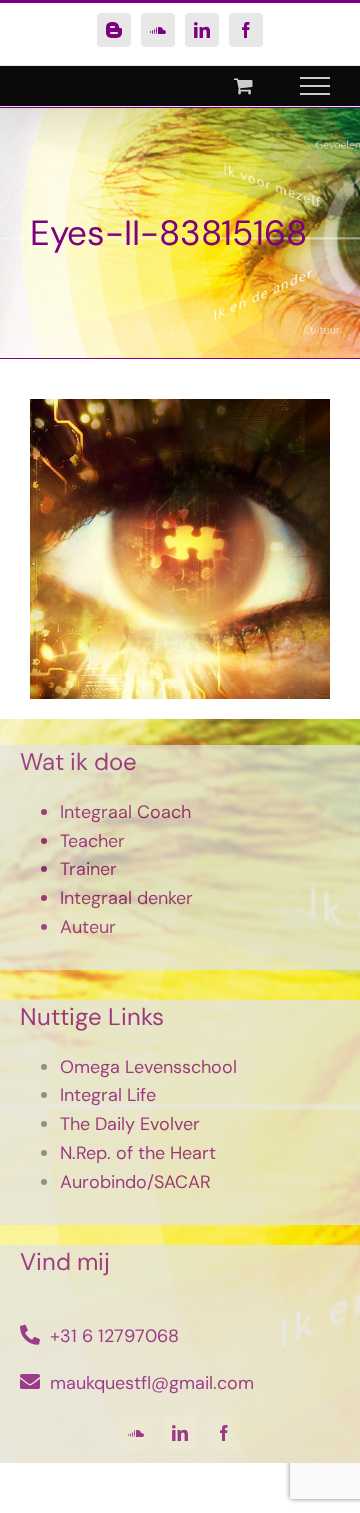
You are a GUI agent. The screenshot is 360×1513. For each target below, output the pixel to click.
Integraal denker (126, 898)
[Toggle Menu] (315, 86)
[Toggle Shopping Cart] (243, 85)
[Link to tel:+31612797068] (30, 1335)
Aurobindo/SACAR (135, 1182)
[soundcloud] (136, 1433)
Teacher (92, 841)
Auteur (88, 927)
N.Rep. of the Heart (138, 1153)
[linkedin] (180, 1433)
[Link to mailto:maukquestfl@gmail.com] (30, 1382)
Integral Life (108, 1095)
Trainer (88, 869)
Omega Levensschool (148, 1067)
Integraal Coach (125, 812)
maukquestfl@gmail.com (152, 1383)
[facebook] (224, 1433)
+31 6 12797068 (114, 1336)
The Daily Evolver (130, 1124)
